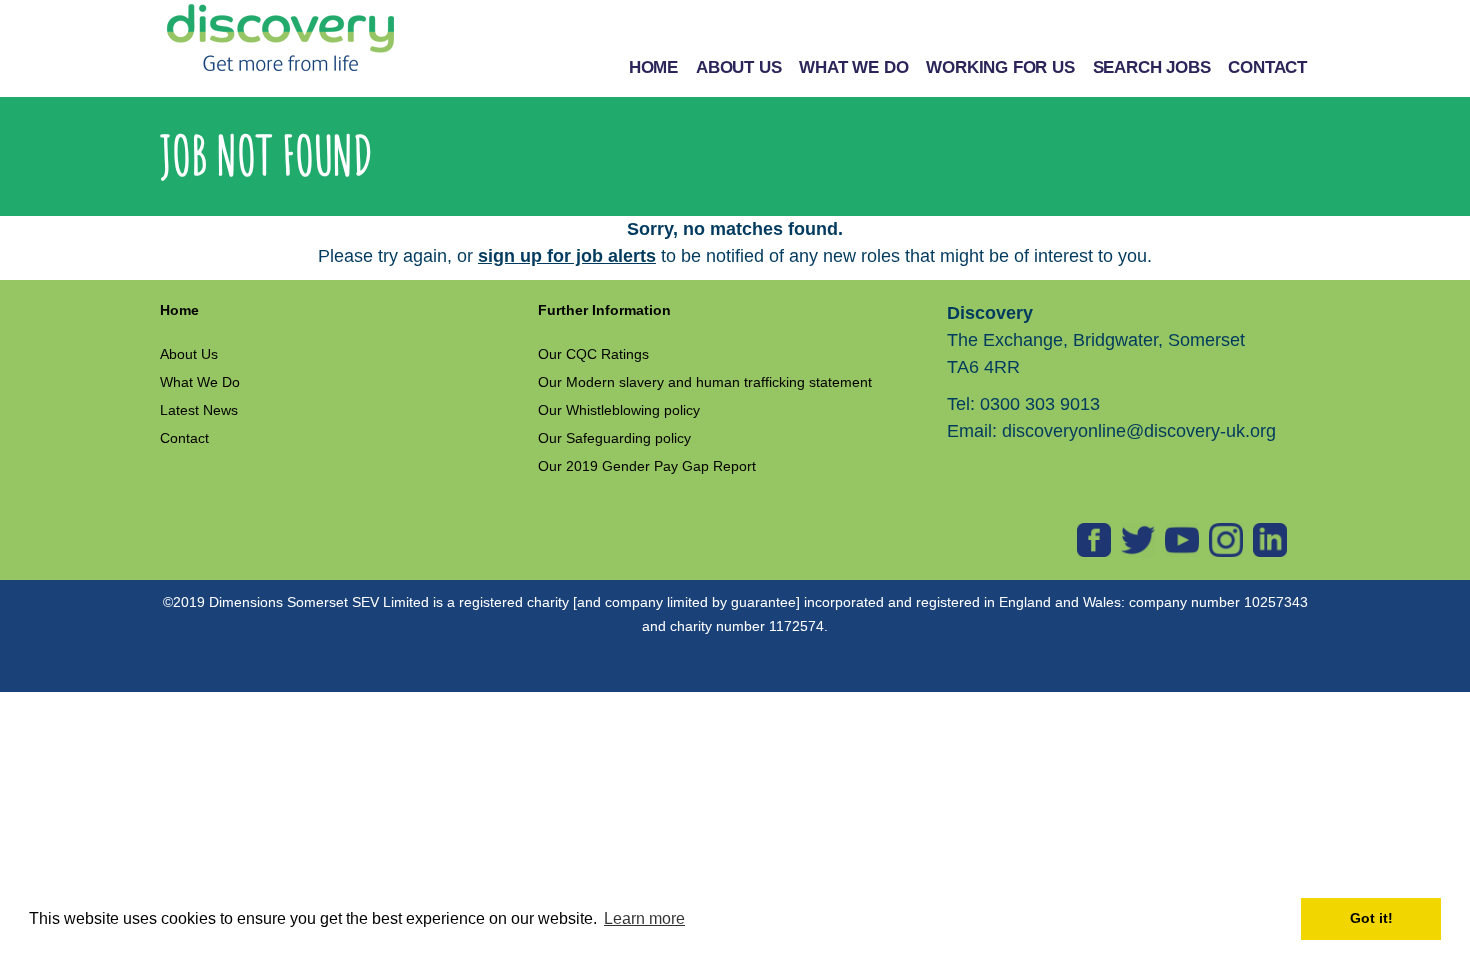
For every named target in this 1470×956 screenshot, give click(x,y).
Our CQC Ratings (593, 354)
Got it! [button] (1371, 918)
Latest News (199, 410)
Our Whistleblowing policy (619, 410)
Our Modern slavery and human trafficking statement (705, 382)
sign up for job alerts (567, 256)
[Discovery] (280, 38)
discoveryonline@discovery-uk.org (1139, 431)
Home (179, 310)
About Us (189, 354)
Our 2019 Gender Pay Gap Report (647, 466)
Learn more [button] (644, 918)
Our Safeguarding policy (614, 438)
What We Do (200, 382)
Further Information (604, 310)
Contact (184, 438)
